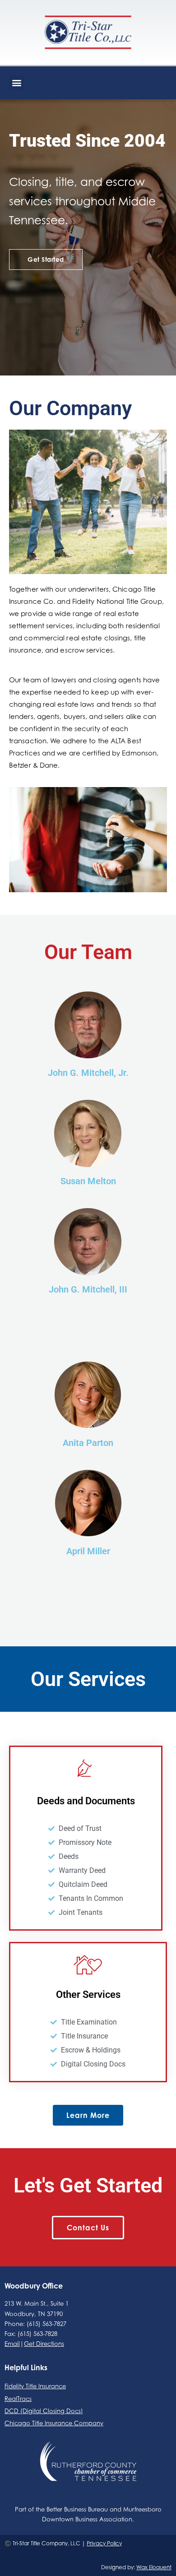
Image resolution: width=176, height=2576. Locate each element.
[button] (16, 83)
